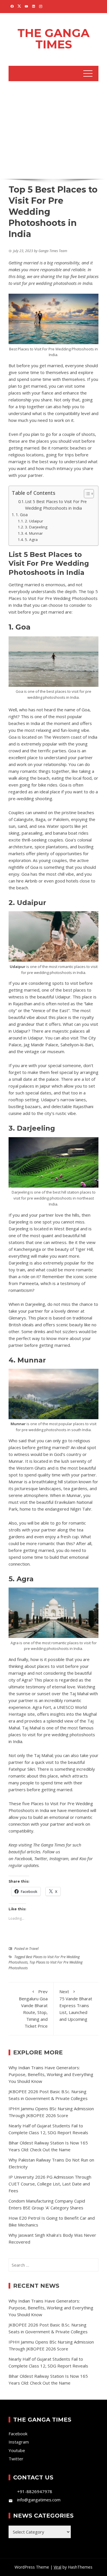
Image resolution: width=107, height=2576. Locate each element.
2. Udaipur (34, 521)
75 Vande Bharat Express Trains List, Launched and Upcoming (76, 2005)
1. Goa (22, 515)
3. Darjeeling (36, 527)
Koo (83, 1858)
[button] (86, 494)
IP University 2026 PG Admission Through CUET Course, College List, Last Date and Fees (50, 2184)
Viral (57, 2567)
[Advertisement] (53, 129)
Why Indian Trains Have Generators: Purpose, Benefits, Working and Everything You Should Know (51, 2074)
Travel (34, 1949)
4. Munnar (34, 533)
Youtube (17, 2450)
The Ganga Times (53, 39)
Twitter (41, 1858)
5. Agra (31, 540)
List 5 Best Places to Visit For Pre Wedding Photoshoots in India (56, 505)
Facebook (23, 1858)
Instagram (59, 1858)
